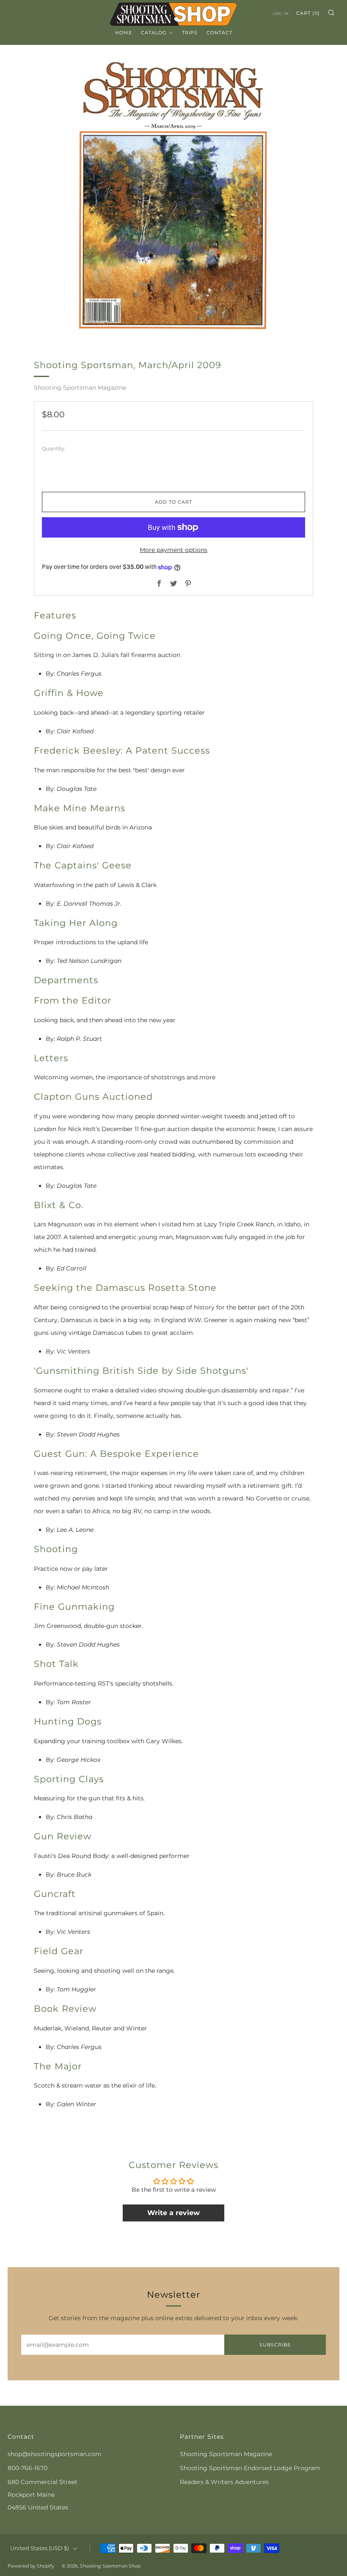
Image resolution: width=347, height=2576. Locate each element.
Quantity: (54, 449)
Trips (190, 33)
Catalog (154, 33)
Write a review (173, 2213)
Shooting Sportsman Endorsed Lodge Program (250, 2468)
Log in (281, 13)
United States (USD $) (40, 2548)
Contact (219, 33)
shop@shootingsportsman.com (55, 2454)
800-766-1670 (28, 2468)
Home (124, 33)
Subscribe (275, 2345)
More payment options (173, 550)
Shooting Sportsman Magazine (80, 388)
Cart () (308, 13)
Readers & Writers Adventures (224, 2482)
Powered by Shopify (31, 2566)
